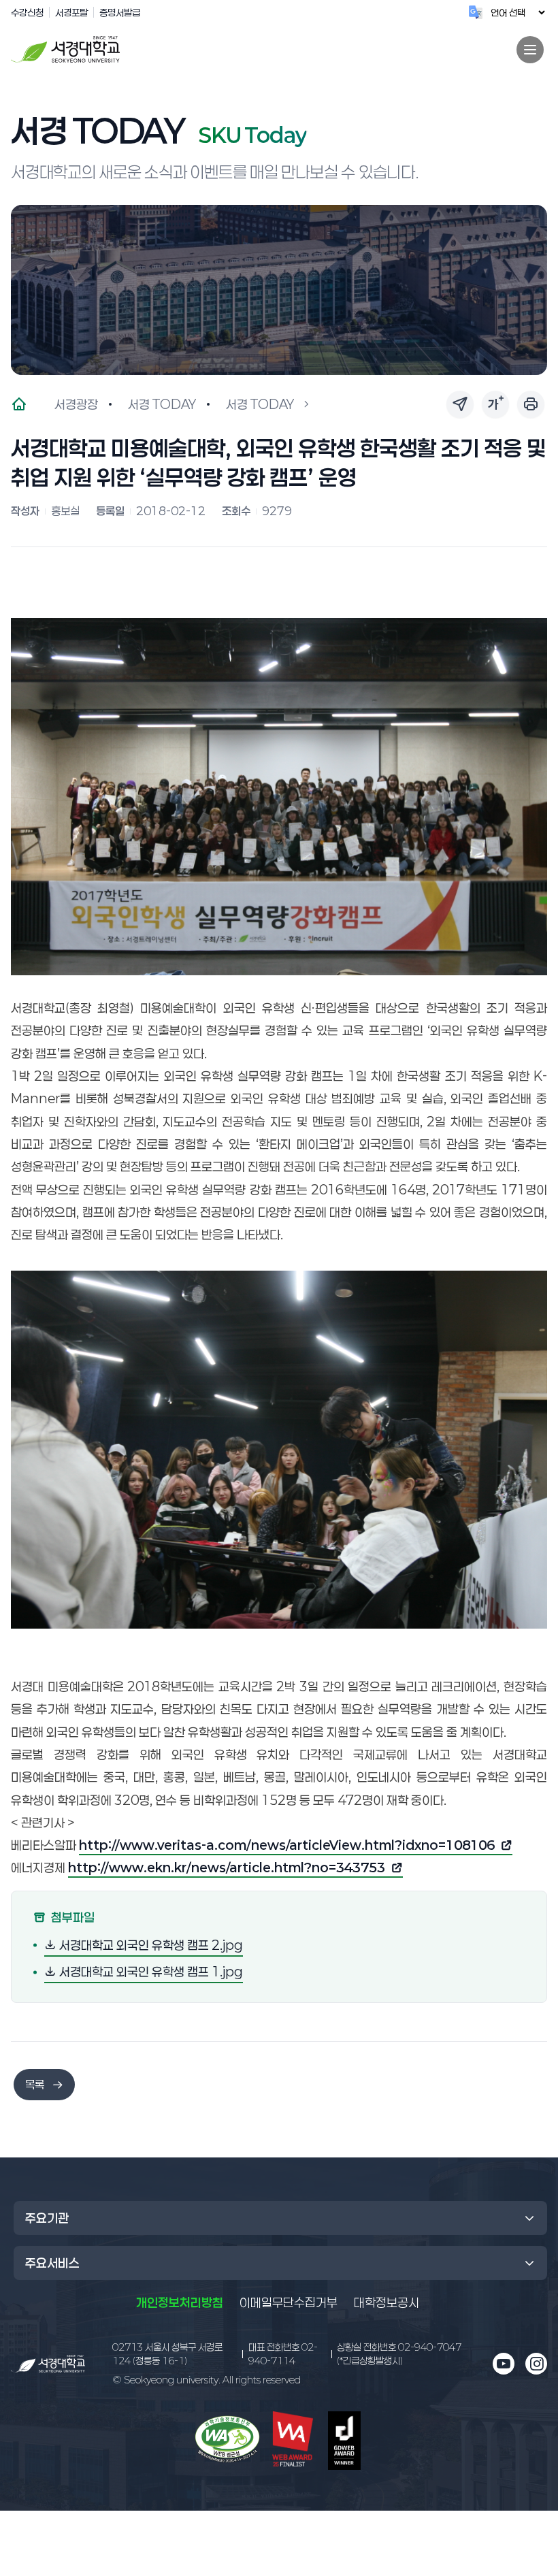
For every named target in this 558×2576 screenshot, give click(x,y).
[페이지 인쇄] (531, 404)
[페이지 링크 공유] (460, 404)
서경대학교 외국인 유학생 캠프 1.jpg (150, 1971)
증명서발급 (120, 12)
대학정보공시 (387, 2302)
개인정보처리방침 (180, 2302)
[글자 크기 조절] (495, 404)
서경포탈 (71, 12)
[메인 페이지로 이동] (48, 2364)
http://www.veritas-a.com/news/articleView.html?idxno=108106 (287, 1846)
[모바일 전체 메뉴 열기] (530, 50)
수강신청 (27, 12)
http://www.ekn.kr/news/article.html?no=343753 (227, 1869)
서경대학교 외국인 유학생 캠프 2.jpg (150, 1945)
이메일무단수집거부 (289, 2302)
